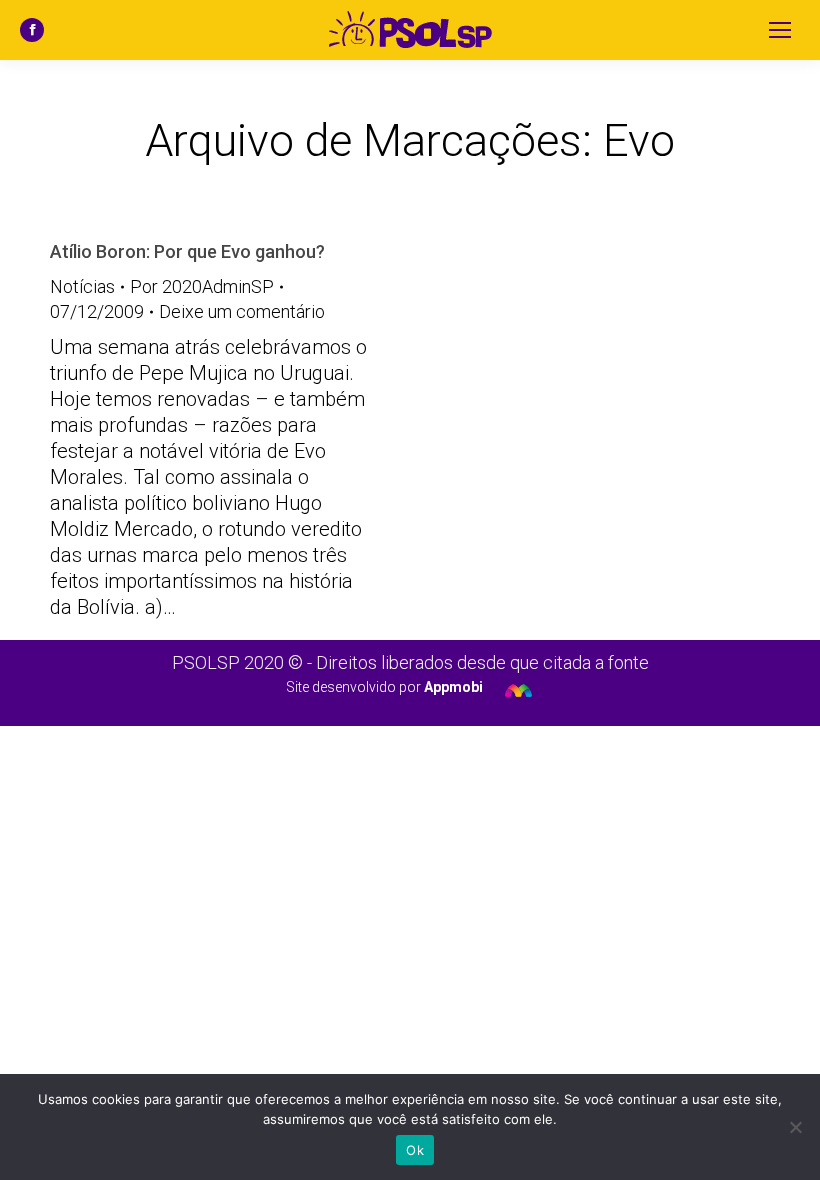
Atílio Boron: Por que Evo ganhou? (187, 251)
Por (202, 286)
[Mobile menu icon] (780, 30)
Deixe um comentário (242, 311)
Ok (415, 1150)
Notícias (82, 286)
